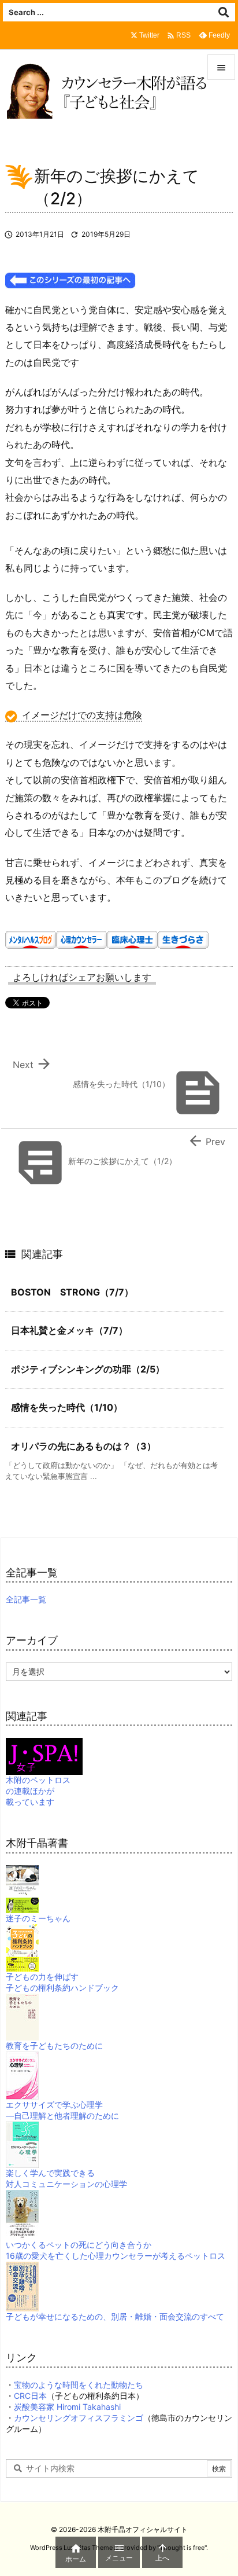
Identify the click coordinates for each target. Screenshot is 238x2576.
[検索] (224, 12)
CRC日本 (30, 2396)
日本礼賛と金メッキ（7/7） (69, 1330)
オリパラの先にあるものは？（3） (83, 1446)
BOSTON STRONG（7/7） (72, 1292)
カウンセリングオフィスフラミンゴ (79, 2418)
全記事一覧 (26, 1599)
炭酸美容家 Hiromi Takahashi (67, 2407)
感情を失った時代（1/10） (67, 1407)
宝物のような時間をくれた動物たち (79, 2385)
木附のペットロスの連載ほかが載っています (38, 1791)
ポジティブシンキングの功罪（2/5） (88, 1369)
